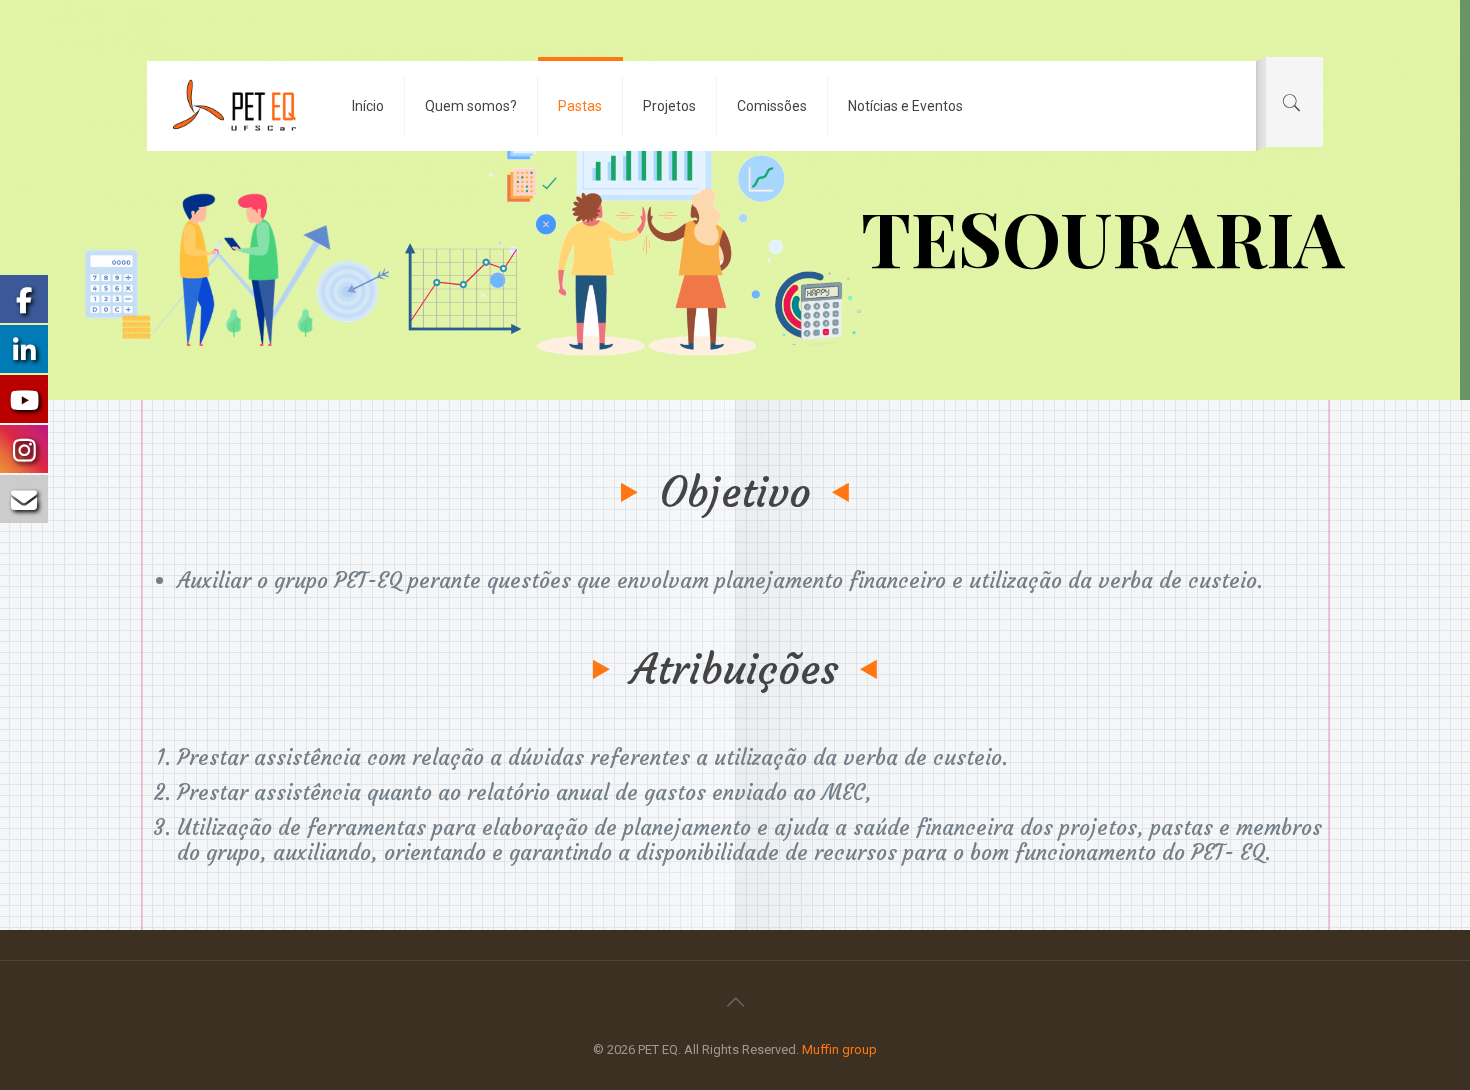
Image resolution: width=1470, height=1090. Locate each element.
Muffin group (839, 1049)
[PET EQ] (234, 106)
